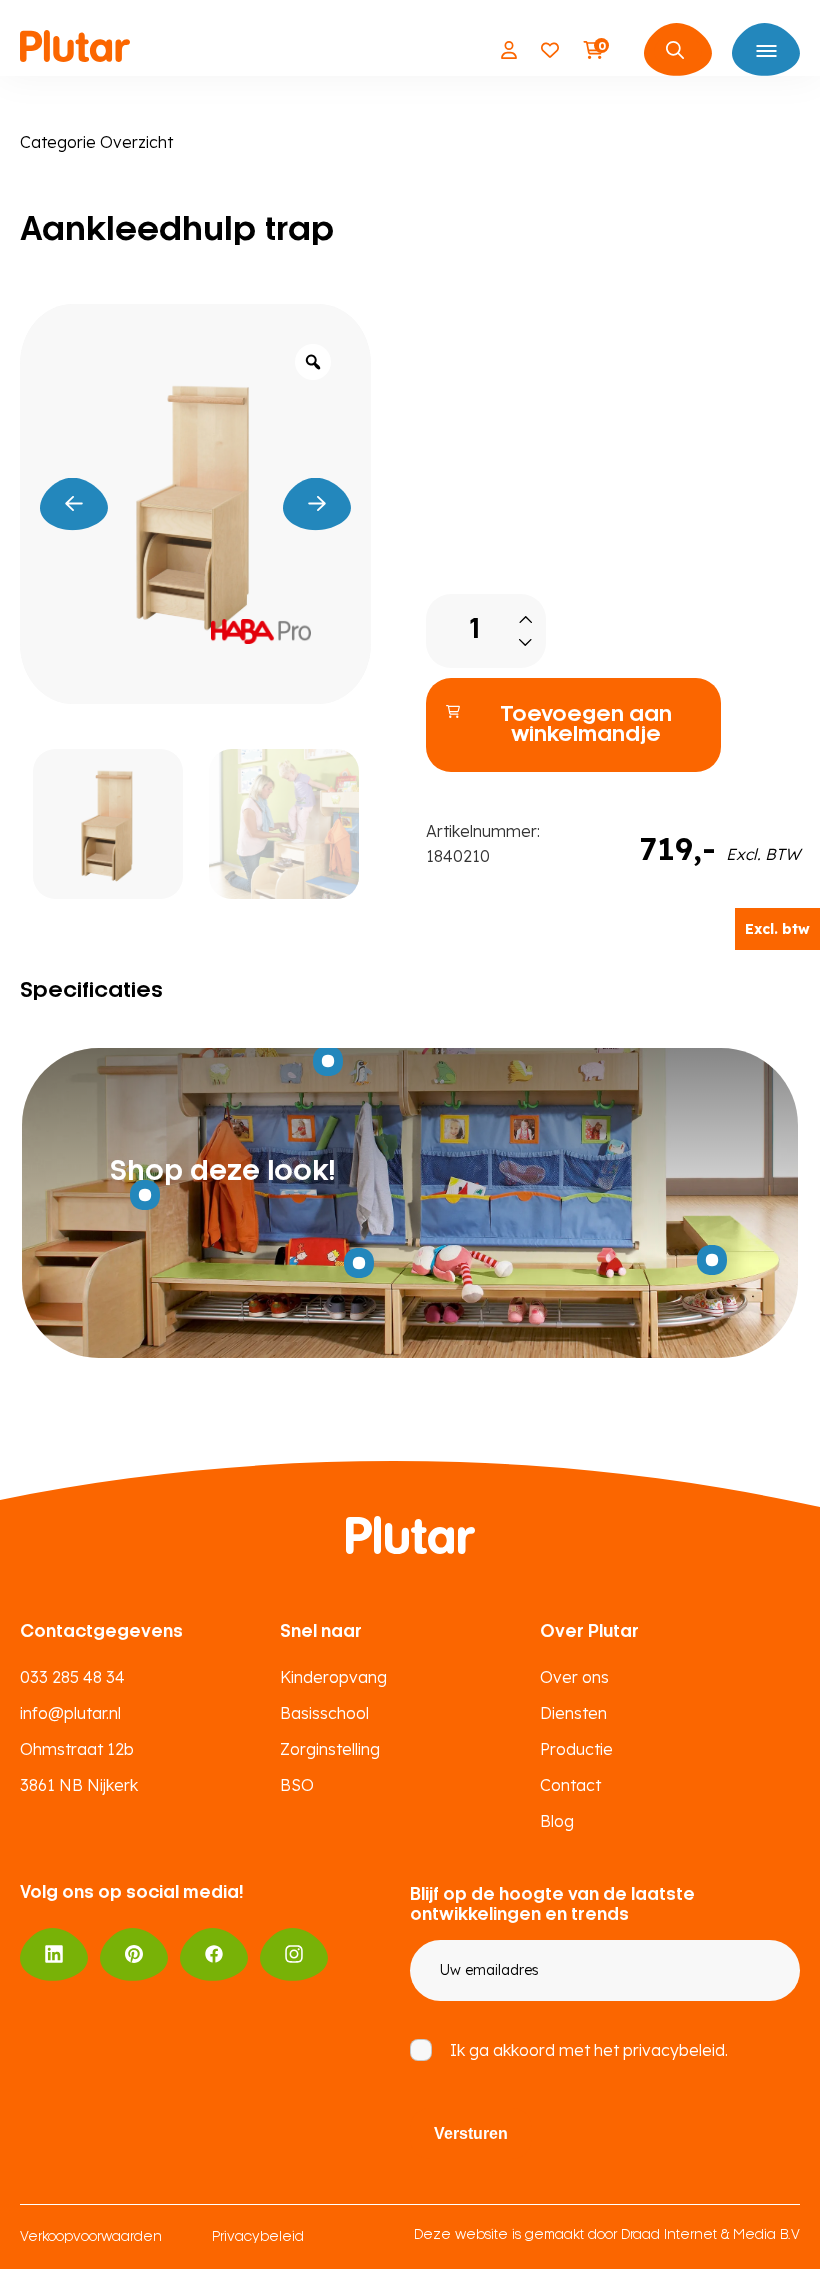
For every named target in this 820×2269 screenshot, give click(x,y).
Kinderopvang (333, 1677)
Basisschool (324, 1713)
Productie (576, 1749)
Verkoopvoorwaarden (91, 2237)
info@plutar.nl (70, 1713)
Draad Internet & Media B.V (710, 2235)
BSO (297, 1785)
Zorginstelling (330, 1749)
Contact (570, 1785)
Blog (557, 1821)
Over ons (574, 1677)
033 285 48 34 (72, 1677)
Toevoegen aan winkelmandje (586, 725)
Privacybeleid (258, 2237)
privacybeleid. (675, 2050)
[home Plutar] (75, 50)
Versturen (471, 2133)
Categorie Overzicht (96, 142)
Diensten (573, 1713)
